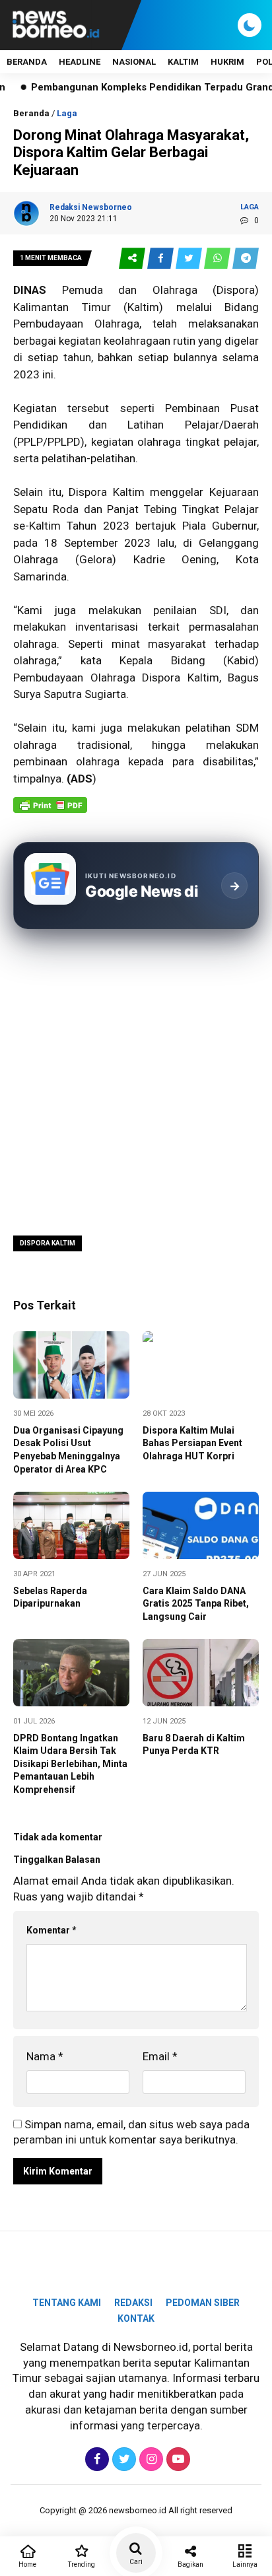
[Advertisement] (136, 1081)
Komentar (51, 1930)
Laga (67, 113)
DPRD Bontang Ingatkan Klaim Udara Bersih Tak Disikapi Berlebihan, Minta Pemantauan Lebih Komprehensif (70, 1764)
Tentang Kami (67, 2303)
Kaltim (143, 307)
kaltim (183, 62)
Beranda (27, 62)
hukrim (227, 62)
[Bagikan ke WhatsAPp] (218, 259)
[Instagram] (150, 2459)
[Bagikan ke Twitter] (190, 259)
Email (160, 2056)
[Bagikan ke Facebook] (161, 259)
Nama (45, 2056)
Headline (80, 62)
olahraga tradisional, (73, 745)
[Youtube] (177, 2459)
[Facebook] (95, 2459)
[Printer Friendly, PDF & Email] (50, 812)
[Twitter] (122, 2459)
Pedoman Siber (203, 2303)
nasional (134, 62)
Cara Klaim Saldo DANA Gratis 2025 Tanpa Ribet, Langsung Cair (196, 1604)
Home (27, 2564)
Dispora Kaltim (48, 1243)
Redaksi (133, 2303)
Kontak (136, 2318)
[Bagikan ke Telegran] (246, 259)
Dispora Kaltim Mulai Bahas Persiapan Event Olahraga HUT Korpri (192, 1443)
